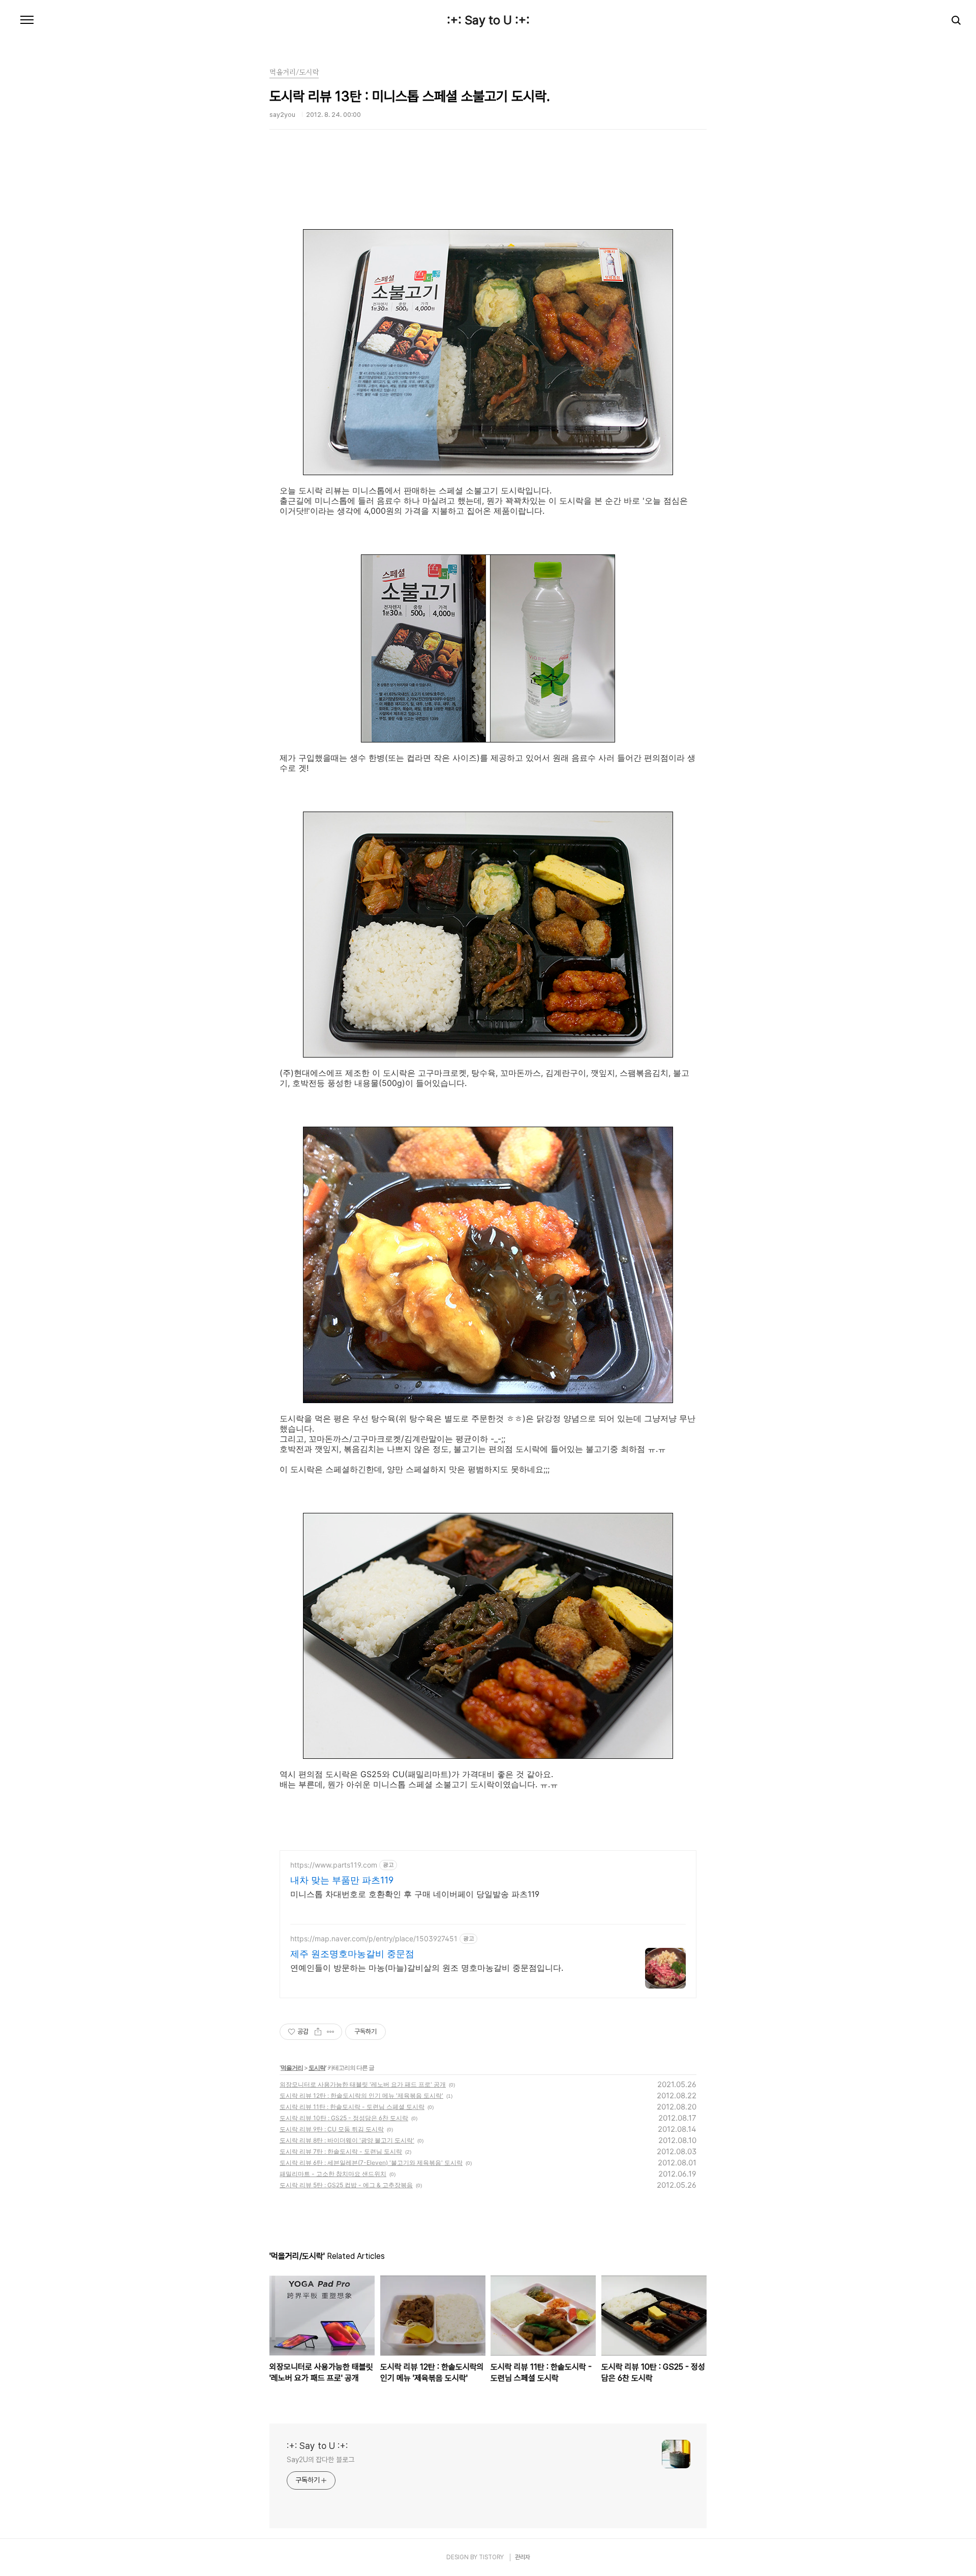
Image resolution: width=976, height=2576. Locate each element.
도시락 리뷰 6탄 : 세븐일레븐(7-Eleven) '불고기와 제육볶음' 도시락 (371, 2163)
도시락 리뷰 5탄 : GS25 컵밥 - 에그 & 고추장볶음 (346, 2185)
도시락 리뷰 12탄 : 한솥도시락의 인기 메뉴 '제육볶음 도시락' (361, 2096)
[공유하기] (318, 2032)
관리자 (523, 2557)
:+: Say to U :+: (488, 20)
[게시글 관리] (331, 2032)
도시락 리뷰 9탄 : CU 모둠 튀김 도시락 (332, 2129)
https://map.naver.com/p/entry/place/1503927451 (374, 1938)
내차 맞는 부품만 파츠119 (342, 1880)
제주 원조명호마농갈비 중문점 (352, 1954)
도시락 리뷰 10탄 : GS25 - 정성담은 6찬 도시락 (344, 2118)
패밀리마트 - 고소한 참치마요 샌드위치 (333, 2174)
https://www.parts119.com (334, 1865)
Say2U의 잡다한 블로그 (321, 2460)
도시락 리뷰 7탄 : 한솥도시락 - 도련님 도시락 (341, 2151)
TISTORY (491, 2557)
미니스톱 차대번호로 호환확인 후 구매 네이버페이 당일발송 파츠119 (415, 1894)
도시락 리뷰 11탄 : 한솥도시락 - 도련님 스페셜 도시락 (352, 2107)
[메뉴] (27, 20)
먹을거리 (292, 2068)
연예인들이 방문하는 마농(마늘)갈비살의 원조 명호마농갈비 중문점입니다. (427, 1968)
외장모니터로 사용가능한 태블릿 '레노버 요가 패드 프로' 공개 (363, 2084)
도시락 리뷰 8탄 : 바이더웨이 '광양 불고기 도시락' (347, 2140)
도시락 (317, 2068)
